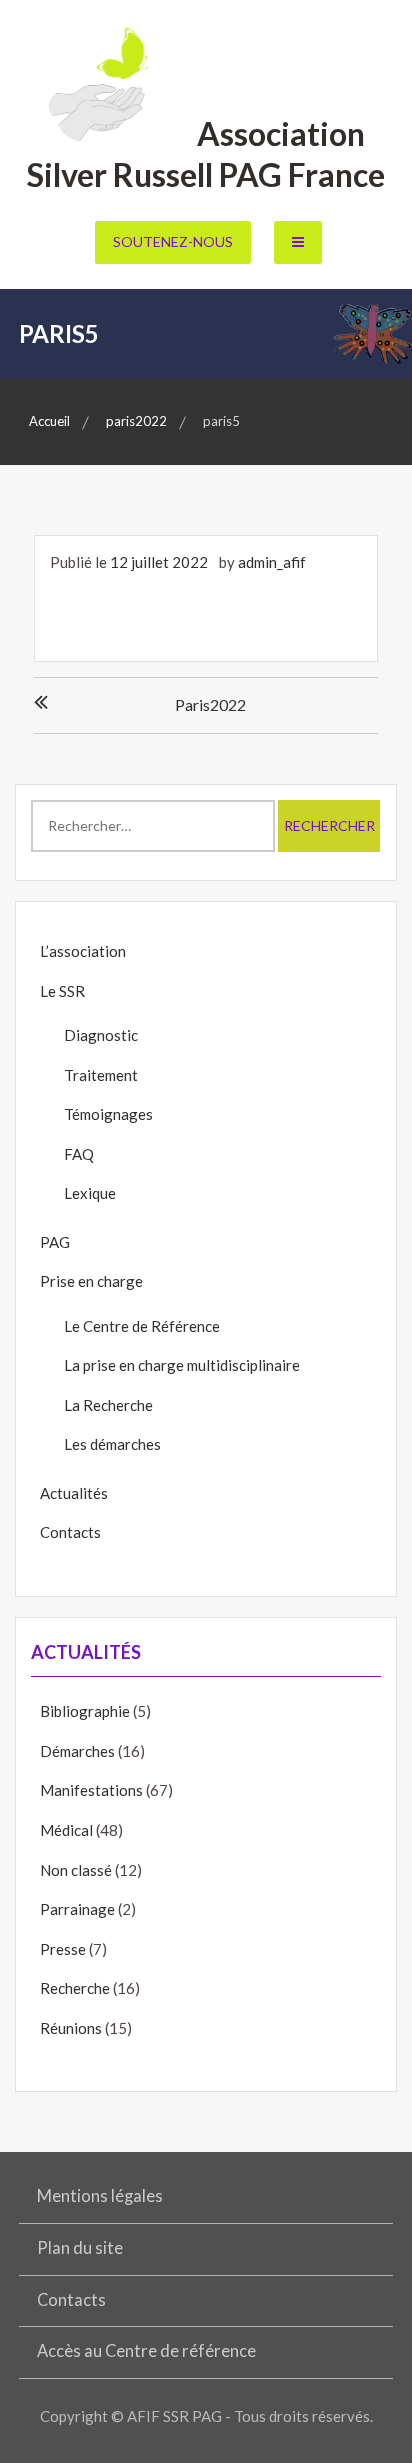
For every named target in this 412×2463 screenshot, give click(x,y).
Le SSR (62, 991)
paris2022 (210, 704)
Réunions (71, 2028)
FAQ (79, 1154)
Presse (63, 1949)
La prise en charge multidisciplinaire (182, 1365)
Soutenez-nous (173, 241)
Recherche (75, 1988)
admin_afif (272, 562)
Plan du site (80, 2248)
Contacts (70, 1532)
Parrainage (77, 1909)
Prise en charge (91, 1281)
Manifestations (91, 1790)
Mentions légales (100, 2196)
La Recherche (108, 1405)
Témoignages (108, 1114)
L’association (83, 951)
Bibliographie (85, 1711)
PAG (55, 1242)
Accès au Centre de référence (146, 2351)
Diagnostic (101, 1035)
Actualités (74, 1493)
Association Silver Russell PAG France (206, 154)
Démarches (77, 1751)
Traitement (101, 1075)
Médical (66, 1830)
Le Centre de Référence (142, 1326)
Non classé (76, 1870)
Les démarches (112, 1444)
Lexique (90, 1193)
